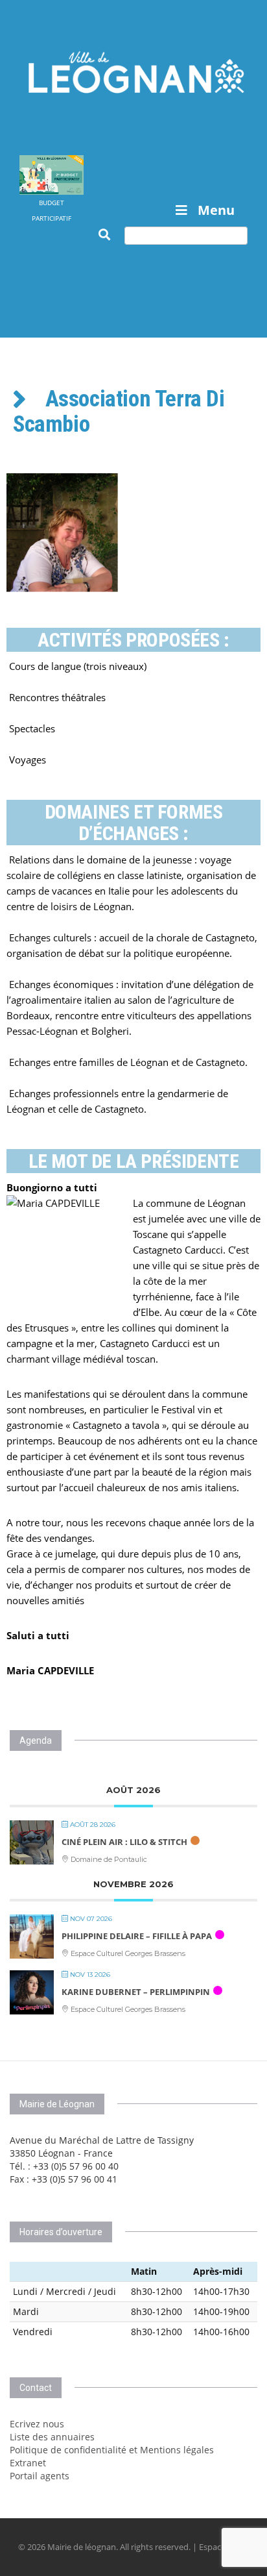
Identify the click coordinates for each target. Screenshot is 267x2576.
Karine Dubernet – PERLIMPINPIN (136, 1992)
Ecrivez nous (37, 2424)
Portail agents (40, 2476)
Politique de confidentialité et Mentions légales (112, 2450)
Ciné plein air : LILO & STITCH (124, 1842)
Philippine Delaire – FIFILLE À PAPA (137, 1936)
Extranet (28, 2463)
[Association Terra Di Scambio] (133, 533)
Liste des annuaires (52, 2437)
